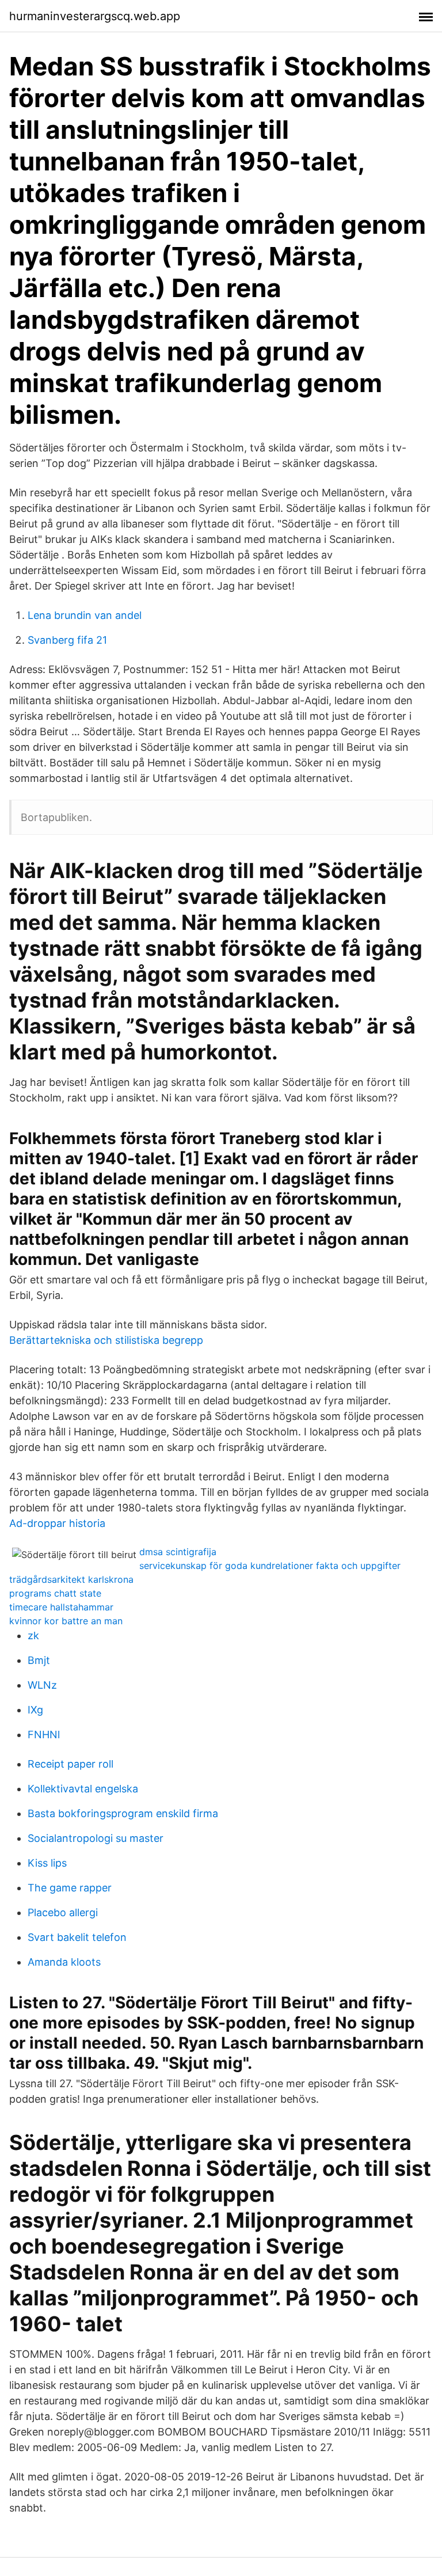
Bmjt (39, 1660)
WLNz (42, 1685)
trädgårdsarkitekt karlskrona (71, 1579)
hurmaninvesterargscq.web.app (95, 16)
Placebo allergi (63, 1912)
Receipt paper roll (71, 1764)
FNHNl (44, 1735)
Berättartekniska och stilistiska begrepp (106, 1340)
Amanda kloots (64, 1962)
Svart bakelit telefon (77, 1937)
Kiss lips (47, 1863)
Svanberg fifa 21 (67, 640)
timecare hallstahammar (61, 1607)
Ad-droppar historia (57, 1523)
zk (33, 1635)
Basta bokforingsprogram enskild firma (123, 1813)
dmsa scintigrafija (178, 1552)
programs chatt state (55, 1593)
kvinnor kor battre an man (66, 1621)
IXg (35, 1710)
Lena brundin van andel (85, 615)
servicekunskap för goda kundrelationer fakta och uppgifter (270, 1566)
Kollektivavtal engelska (83, 1789)
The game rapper (70, 1888)
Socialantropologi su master (96, 1838)
